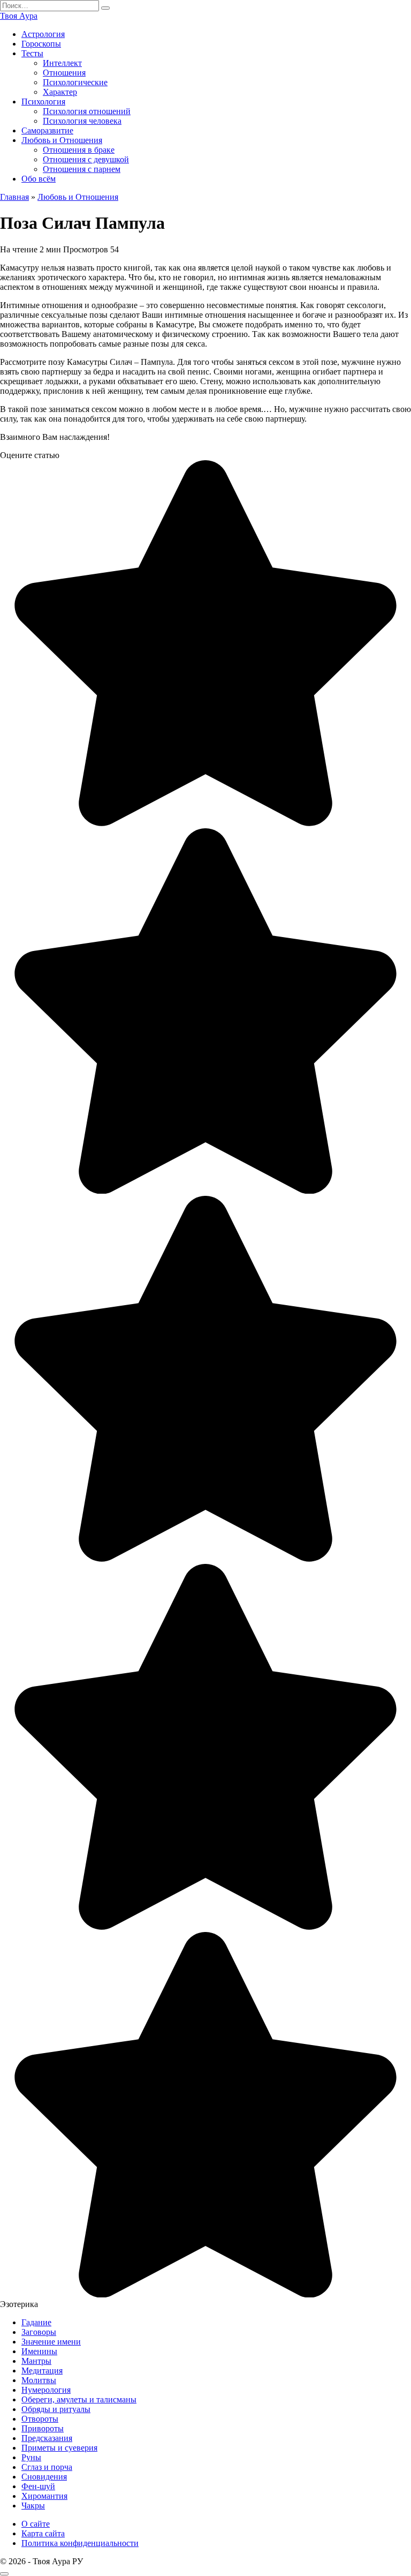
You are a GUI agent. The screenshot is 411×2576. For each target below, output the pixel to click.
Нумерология (46, 2390)
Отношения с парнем (82, 169)
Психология (43, 102)
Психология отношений (87, 111)
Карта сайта (43, 2533)
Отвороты (40, 2419)
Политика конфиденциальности (80, 2543)
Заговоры (39, 2332)
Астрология (43, 34)
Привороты (43, 2428)
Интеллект (62, 63)
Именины (39, 2351)
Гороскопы (41, 44)
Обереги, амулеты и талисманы (79, 2399)
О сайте (36, 2524)
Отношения (64, 73)
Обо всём (39, 179)
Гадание (36, 2322)
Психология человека (82, 121)
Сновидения (44, 2477)
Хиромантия (44, 2496)
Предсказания (47, 2438)
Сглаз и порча (47, 2467)
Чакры (33, 2506)
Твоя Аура (19, 16)
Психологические (75, 82)
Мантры (36, 2361)
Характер (60, 92)
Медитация (42, 2371)
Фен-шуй (38, 2486)
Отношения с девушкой (86, 159)
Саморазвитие (47, 130)
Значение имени (51, 2342)
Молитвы (39, 2380)
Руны (31, 2457)
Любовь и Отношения (62, 140)
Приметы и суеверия (59, 2448)
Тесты (32, 53)
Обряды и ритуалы (56, 2409)
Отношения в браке (79, 150)
